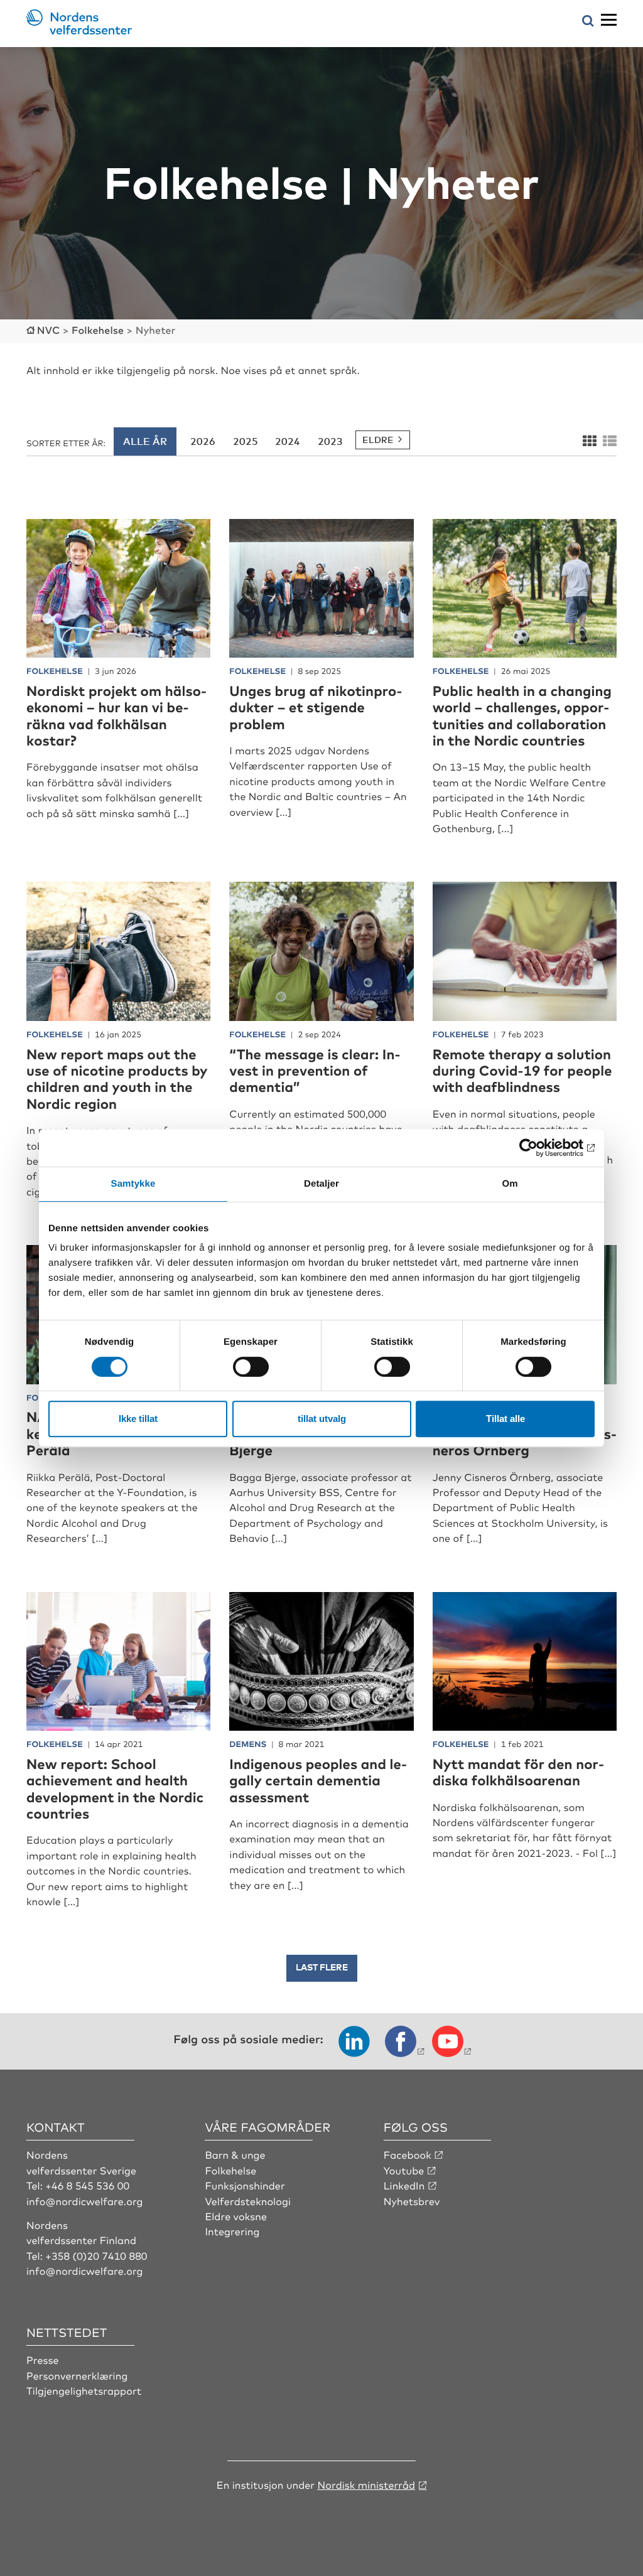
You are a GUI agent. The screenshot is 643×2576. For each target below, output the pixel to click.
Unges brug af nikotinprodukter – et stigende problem (316, 707)
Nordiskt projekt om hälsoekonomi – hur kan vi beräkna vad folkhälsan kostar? (116, 715)
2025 (246, 441)
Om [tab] (510, 1184)
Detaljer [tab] (321, 1184)
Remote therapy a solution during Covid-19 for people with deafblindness (522, 1071)
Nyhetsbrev (412, 2201)
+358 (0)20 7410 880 (96, 2255)
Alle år (145, 441)
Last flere (322, 1967)
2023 (330, 441)
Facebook (408, 2154)
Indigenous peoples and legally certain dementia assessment (318, 1780)
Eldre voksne (236, 2216)
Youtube (404, 2170)
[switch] (251, 1367)
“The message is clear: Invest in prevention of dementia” (315, 1071)
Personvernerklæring (77, 2375)
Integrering (232, 2231)
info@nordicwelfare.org (85, 2201)
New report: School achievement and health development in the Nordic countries (115, 1788)
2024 (288, 441)
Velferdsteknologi (248, 2201)
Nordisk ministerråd (366, 2484)
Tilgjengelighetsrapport (84, 2390)
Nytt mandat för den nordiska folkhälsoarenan (518, 1772)
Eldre (378, 440)
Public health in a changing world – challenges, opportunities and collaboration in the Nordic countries (522, 715)
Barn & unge (235, 2154)
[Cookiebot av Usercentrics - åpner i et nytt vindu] (540, 1148)
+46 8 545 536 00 (87, 2185)
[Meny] (609, 20)
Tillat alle (505, 1419)
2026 (203, 441)
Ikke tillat (138, 1419)
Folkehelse (230, 2170)
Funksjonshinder (245, 2185)
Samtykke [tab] (133, 1184)
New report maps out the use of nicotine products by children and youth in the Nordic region (117, 1079)
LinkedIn (404, 2185)
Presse (43, 2360)
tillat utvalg (322, 1419)
